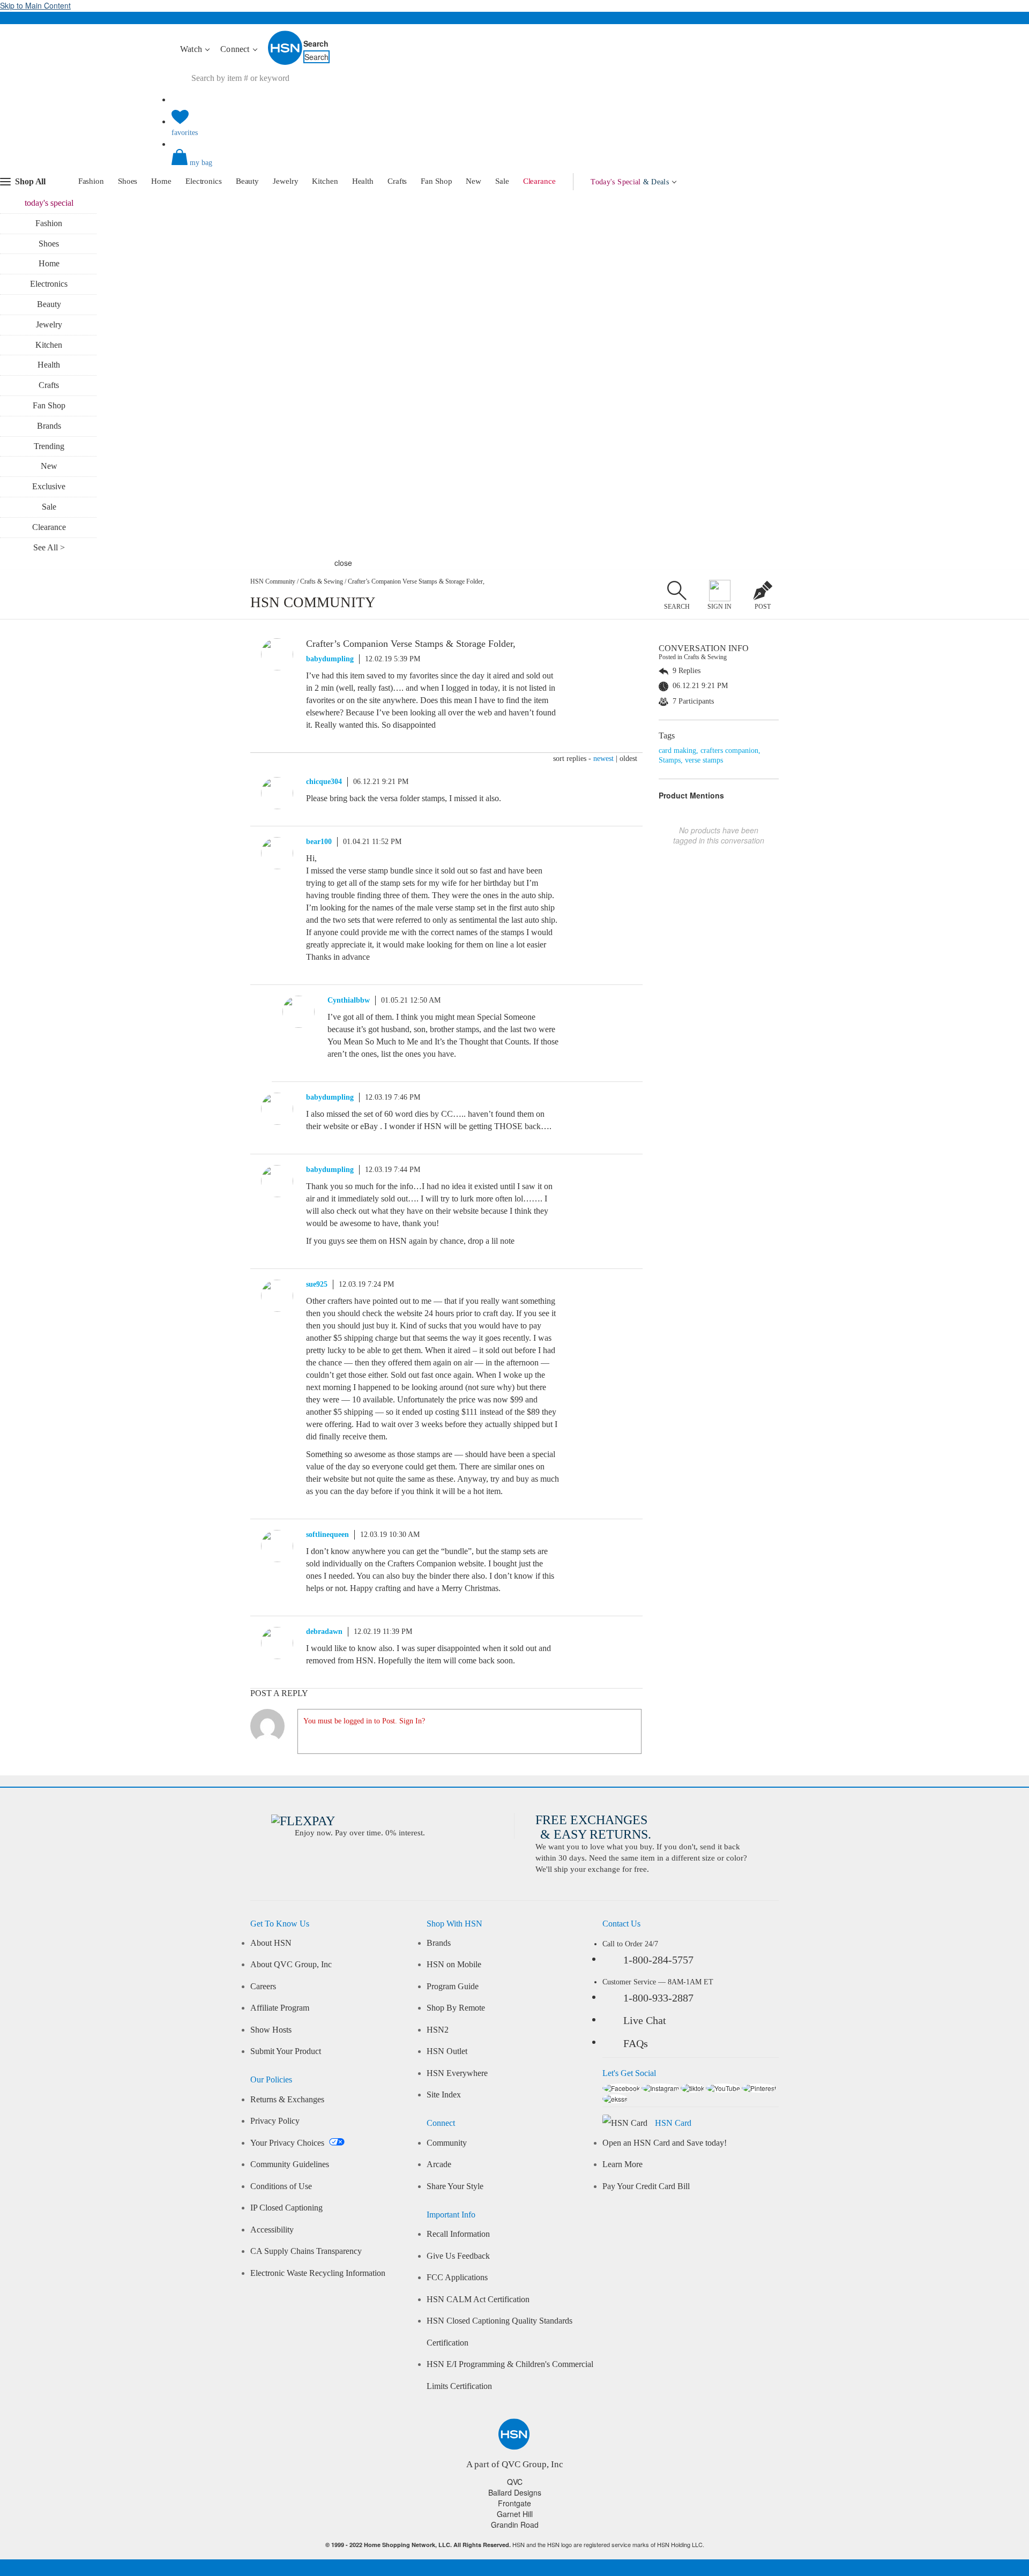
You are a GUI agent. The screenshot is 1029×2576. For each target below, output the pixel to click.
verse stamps (704, 760)
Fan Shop (436, 181)
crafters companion (729, 751)
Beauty (247, 181)
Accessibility (272, 2230)
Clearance (539, 181)
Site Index (444, 2095)
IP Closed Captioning (286, 2208)
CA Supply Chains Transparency (306, 2251)
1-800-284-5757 (658, 1960)
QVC (515, 2482)
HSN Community (273, 581)
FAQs (636, 2043)
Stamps (670, 760)
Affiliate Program (280, 2008)
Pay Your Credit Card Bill (646, 2186)
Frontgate (514, 2503)
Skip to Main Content (35, 5)
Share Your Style (455, 2186)
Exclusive (49, 486)
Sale (502, 181)
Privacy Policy (275, 2121)
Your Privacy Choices (288, 2143)
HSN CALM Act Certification (478, 2299)
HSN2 (438, 2030)
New (474, 181)
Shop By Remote (456, 2008)
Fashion (91, 181)
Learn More (622, 2164)
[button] (514, 166)
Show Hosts (271, 2030)
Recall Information (458, 2234)
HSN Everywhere (457, 2073)
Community (447, 2143)
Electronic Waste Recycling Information (318, 2273)
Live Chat (645, 2020)
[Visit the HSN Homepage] (286, 63)
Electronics (204, 181)
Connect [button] (236, 49)
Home (161, 181)
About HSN (271, 1943)
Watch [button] (192, 49)
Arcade (439, 2164)
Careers (263, 1987)
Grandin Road (515, 2525)
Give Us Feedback (458, 2256)
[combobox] (372, 78)
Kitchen (325, 181)
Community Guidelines (290, 2164)
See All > (49, 547)
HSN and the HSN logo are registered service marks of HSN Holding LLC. (515, 2545)
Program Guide (453, 1987)
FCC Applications (457, 2278)
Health (363, 181)
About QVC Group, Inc (291, 1965)
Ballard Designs (515, 2492)
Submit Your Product (286, 2051)
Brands (49, 426)
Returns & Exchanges (287, 2100)
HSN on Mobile (454, 1965)
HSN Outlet (447, 2051)
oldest (628, 759)
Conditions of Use (281, 2186)
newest (603, 759)
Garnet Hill (515, 2514)
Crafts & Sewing (322, 581)
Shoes (128, 181)
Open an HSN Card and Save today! (665, 2143)
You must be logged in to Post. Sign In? (364, 1721)
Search (316, 43)
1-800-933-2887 (658, 1998)
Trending (49, 446)
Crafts (397, 181)
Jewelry (285, 181)
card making (677, 751)
